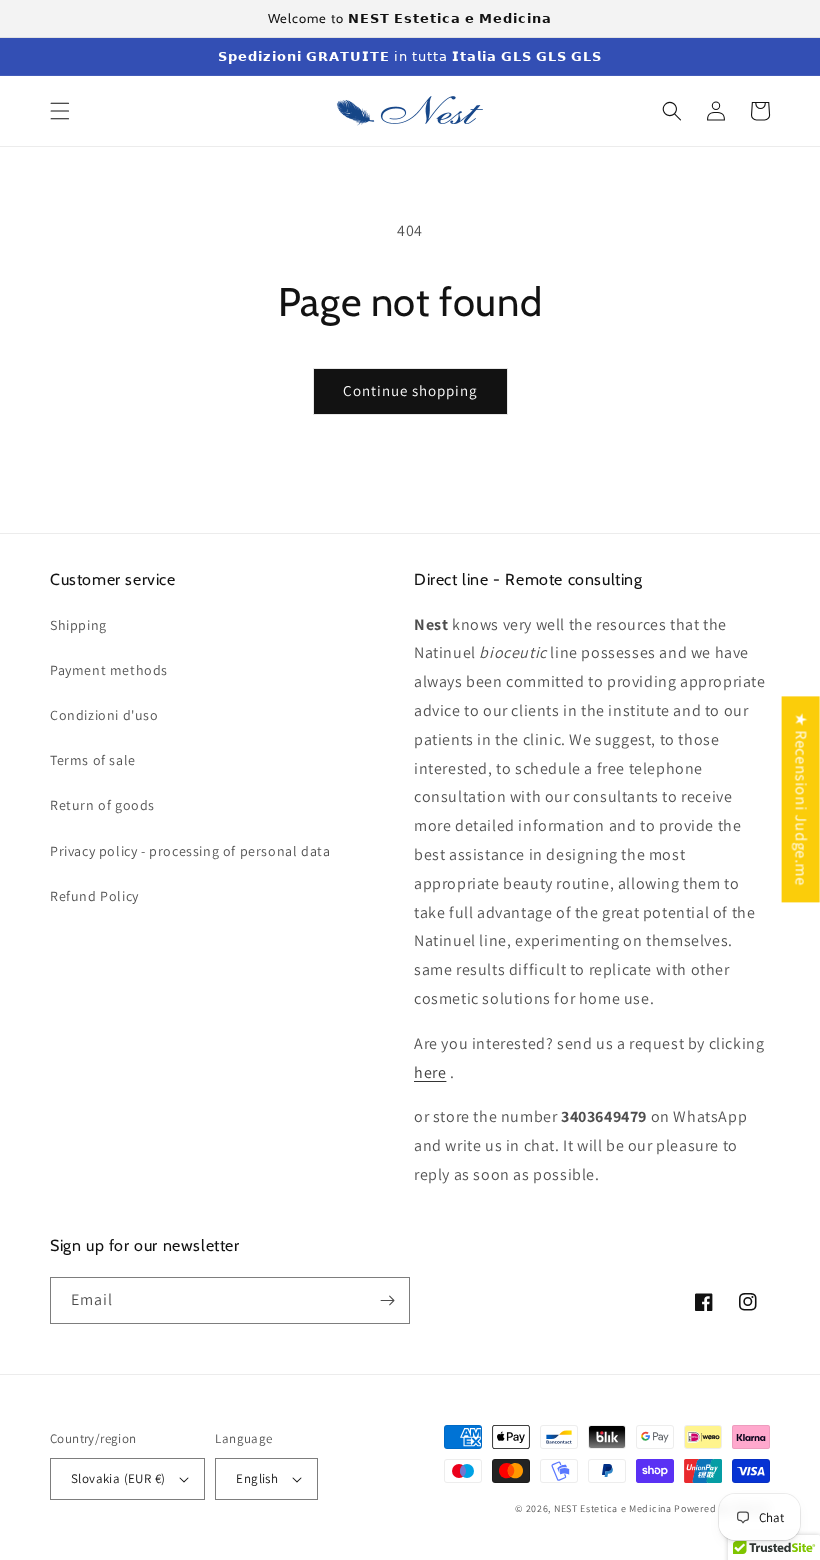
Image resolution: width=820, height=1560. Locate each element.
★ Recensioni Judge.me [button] (801, 799)
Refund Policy (94, 896)
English (257, 1478)
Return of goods (102, 805)
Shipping (78, 625)
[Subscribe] (387, 1300)
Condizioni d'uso (104, 715)
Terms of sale (93, 760)
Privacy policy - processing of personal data (190, 851)
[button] (60, 111)
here (430, 1072)
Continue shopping (410, 390)
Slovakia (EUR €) (118, 1478)
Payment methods (109, 670)
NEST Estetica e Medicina (613, 1508)
